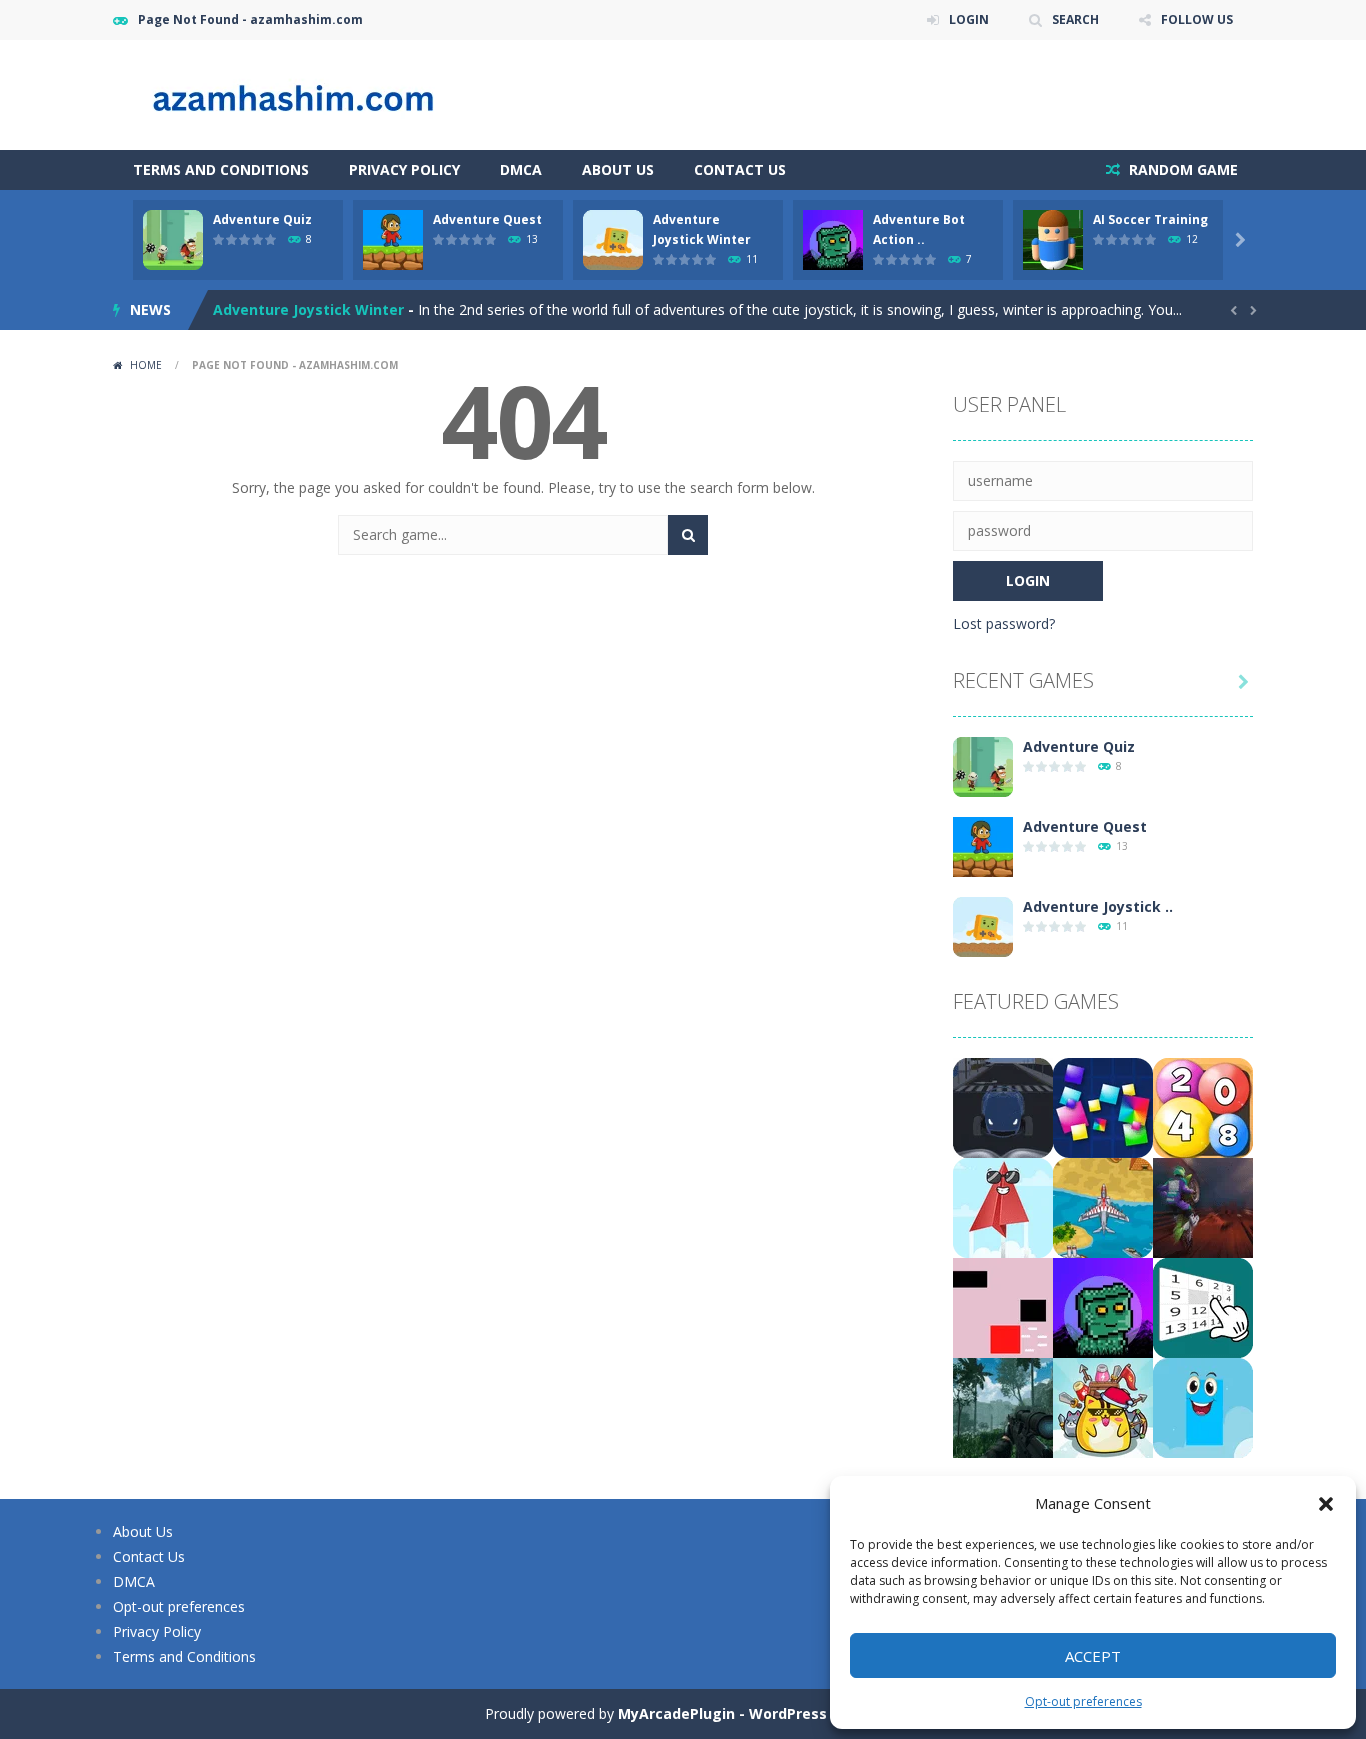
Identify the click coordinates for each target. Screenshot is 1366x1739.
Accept (1093, 1656)
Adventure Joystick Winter (308, 309)
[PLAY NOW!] (173, 238)
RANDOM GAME (1181, 169)
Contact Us (740, 169)
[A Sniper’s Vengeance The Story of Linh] (1003, 1406)
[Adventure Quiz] (983, 765)
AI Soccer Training (1150, 219)
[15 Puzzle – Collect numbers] (1203, 1306)
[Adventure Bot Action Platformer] (1103, 1306)
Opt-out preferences (1083, 1701)
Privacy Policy (404, 169)
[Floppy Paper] (1003, 1206)
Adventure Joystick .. (1098, 906)
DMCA (521, 169)
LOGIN (969, 19)
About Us (618, 169)
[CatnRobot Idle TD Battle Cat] (1103, 1406)
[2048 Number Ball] (1203, 1106)
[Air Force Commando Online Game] (1103, 1206)
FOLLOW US (1197, 19)
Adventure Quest (487, 219)
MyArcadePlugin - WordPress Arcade (750, 1713)
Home (146, 365)
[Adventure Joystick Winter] (983, 925)
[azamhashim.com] (313, 93)
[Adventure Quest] (983, 845)
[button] (1326, 1504)
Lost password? (1004, 623)
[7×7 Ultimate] (1103, 1106)
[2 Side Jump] (1203, 1406)
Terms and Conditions (221, 169)
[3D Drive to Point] (1003, 1106)
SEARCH (1075, 19)
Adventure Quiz (262, 219)
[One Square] (1003, 1306)
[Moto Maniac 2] (1203, 1206)
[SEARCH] (688, 535)
